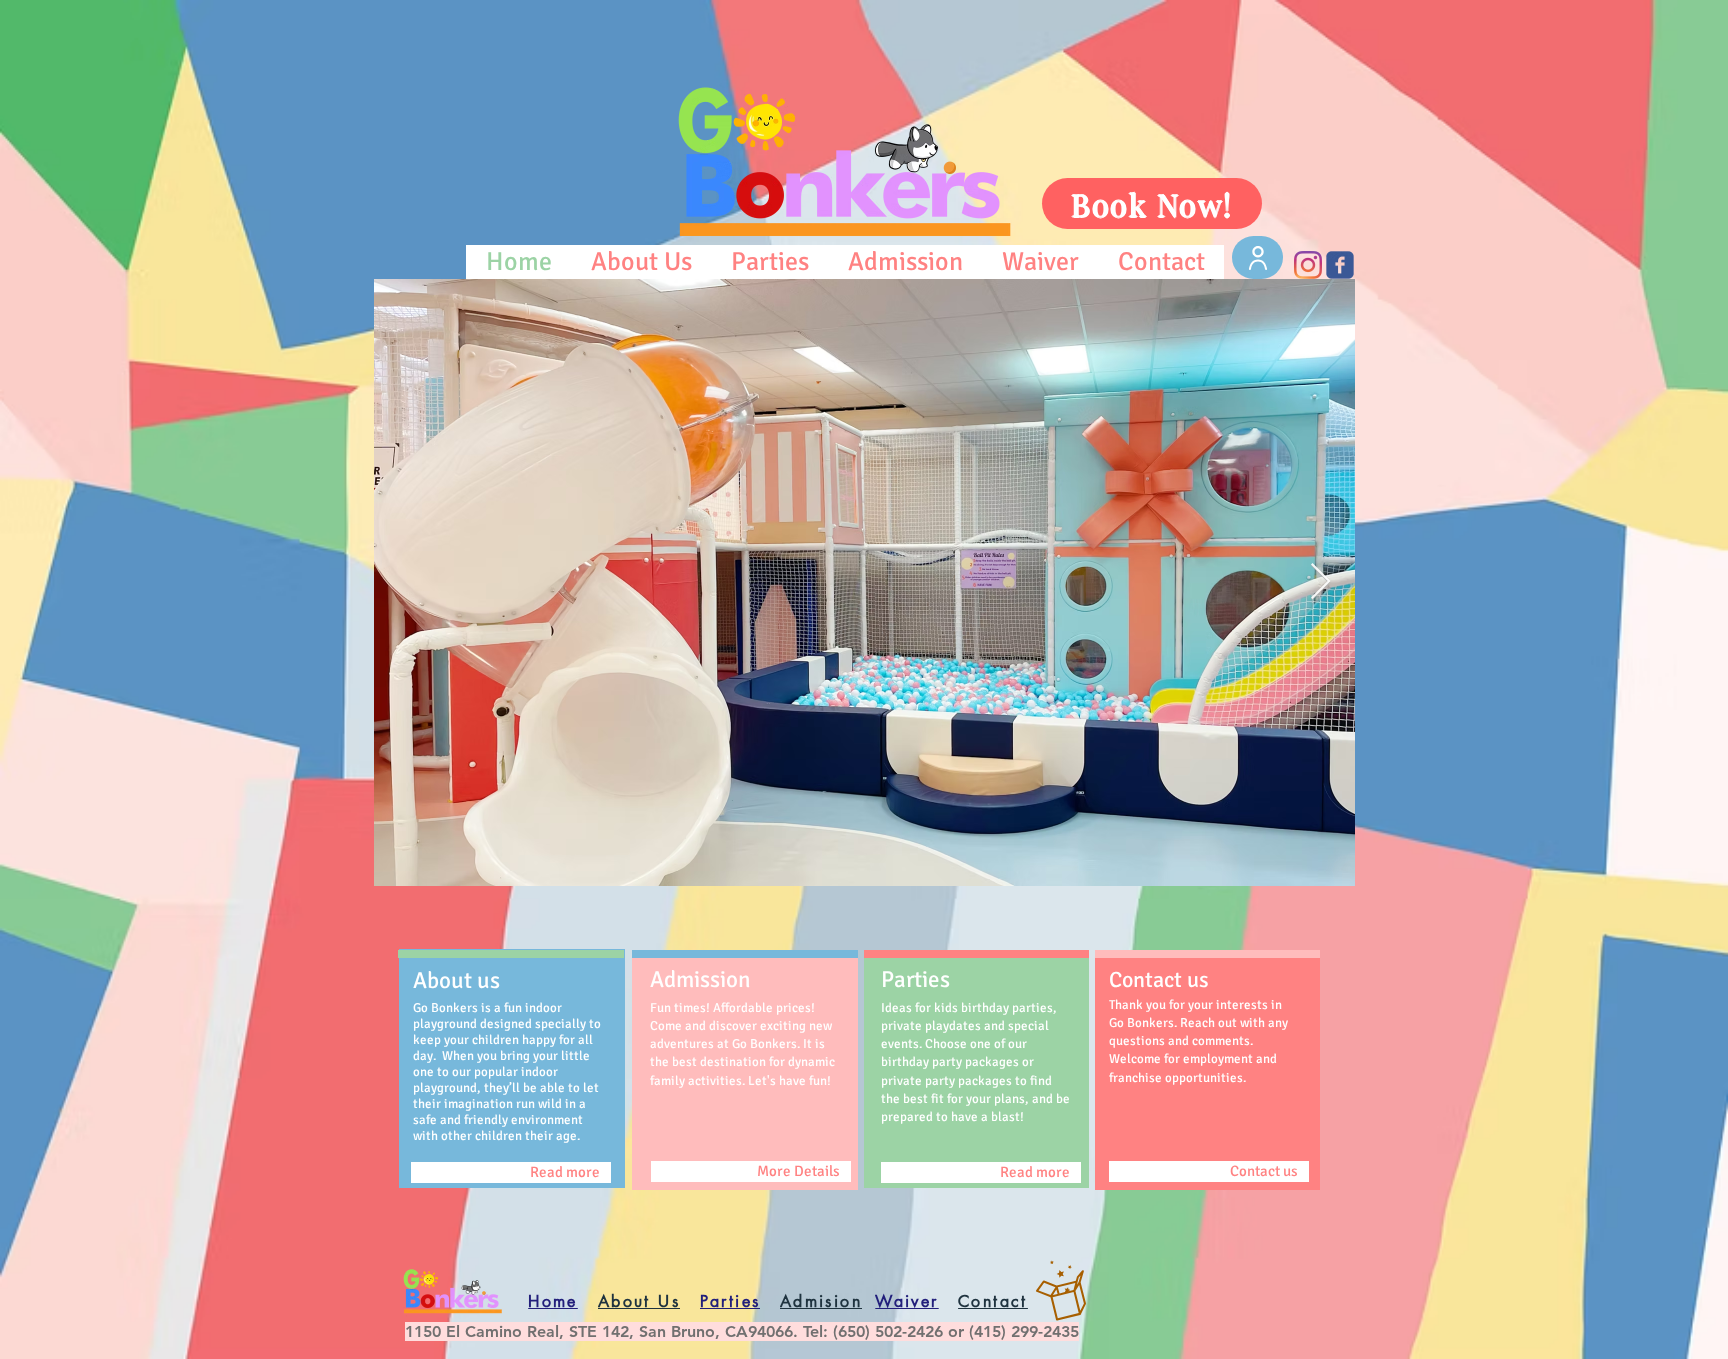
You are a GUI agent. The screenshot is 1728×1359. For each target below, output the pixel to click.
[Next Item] (1320, 582)
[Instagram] (1308, 265)
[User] (1257, 257)
